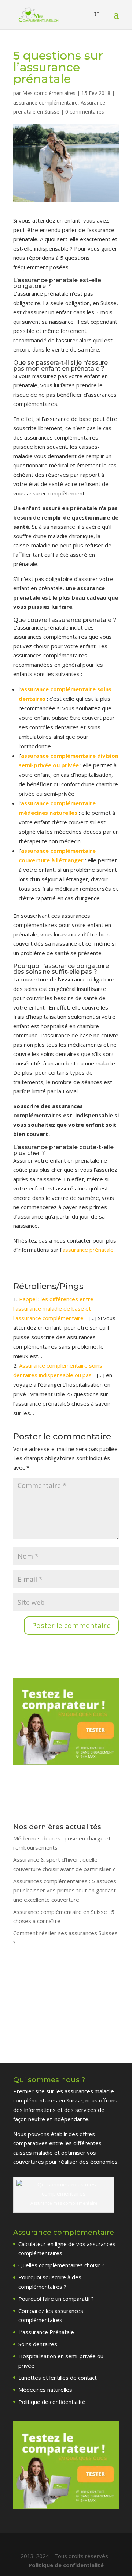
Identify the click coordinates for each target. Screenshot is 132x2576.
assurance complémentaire (45, 102)
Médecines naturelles (45, 2390)
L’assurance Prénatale (46, 2332)
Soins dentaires (38, 2344)
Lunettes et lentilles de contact (58, 2378)
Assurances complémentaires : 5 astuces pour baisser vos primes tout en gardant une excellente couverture (65, 1890)
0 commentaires (85, 112)
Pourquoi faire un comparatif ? (56, 2299)
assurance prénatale (88, 1250)
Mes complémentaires (49, 93)
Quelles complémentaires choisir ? (61, 2265)
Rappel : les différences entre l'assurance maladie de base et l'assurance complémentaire (53, 1308)
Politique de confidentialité (52, 2402)
